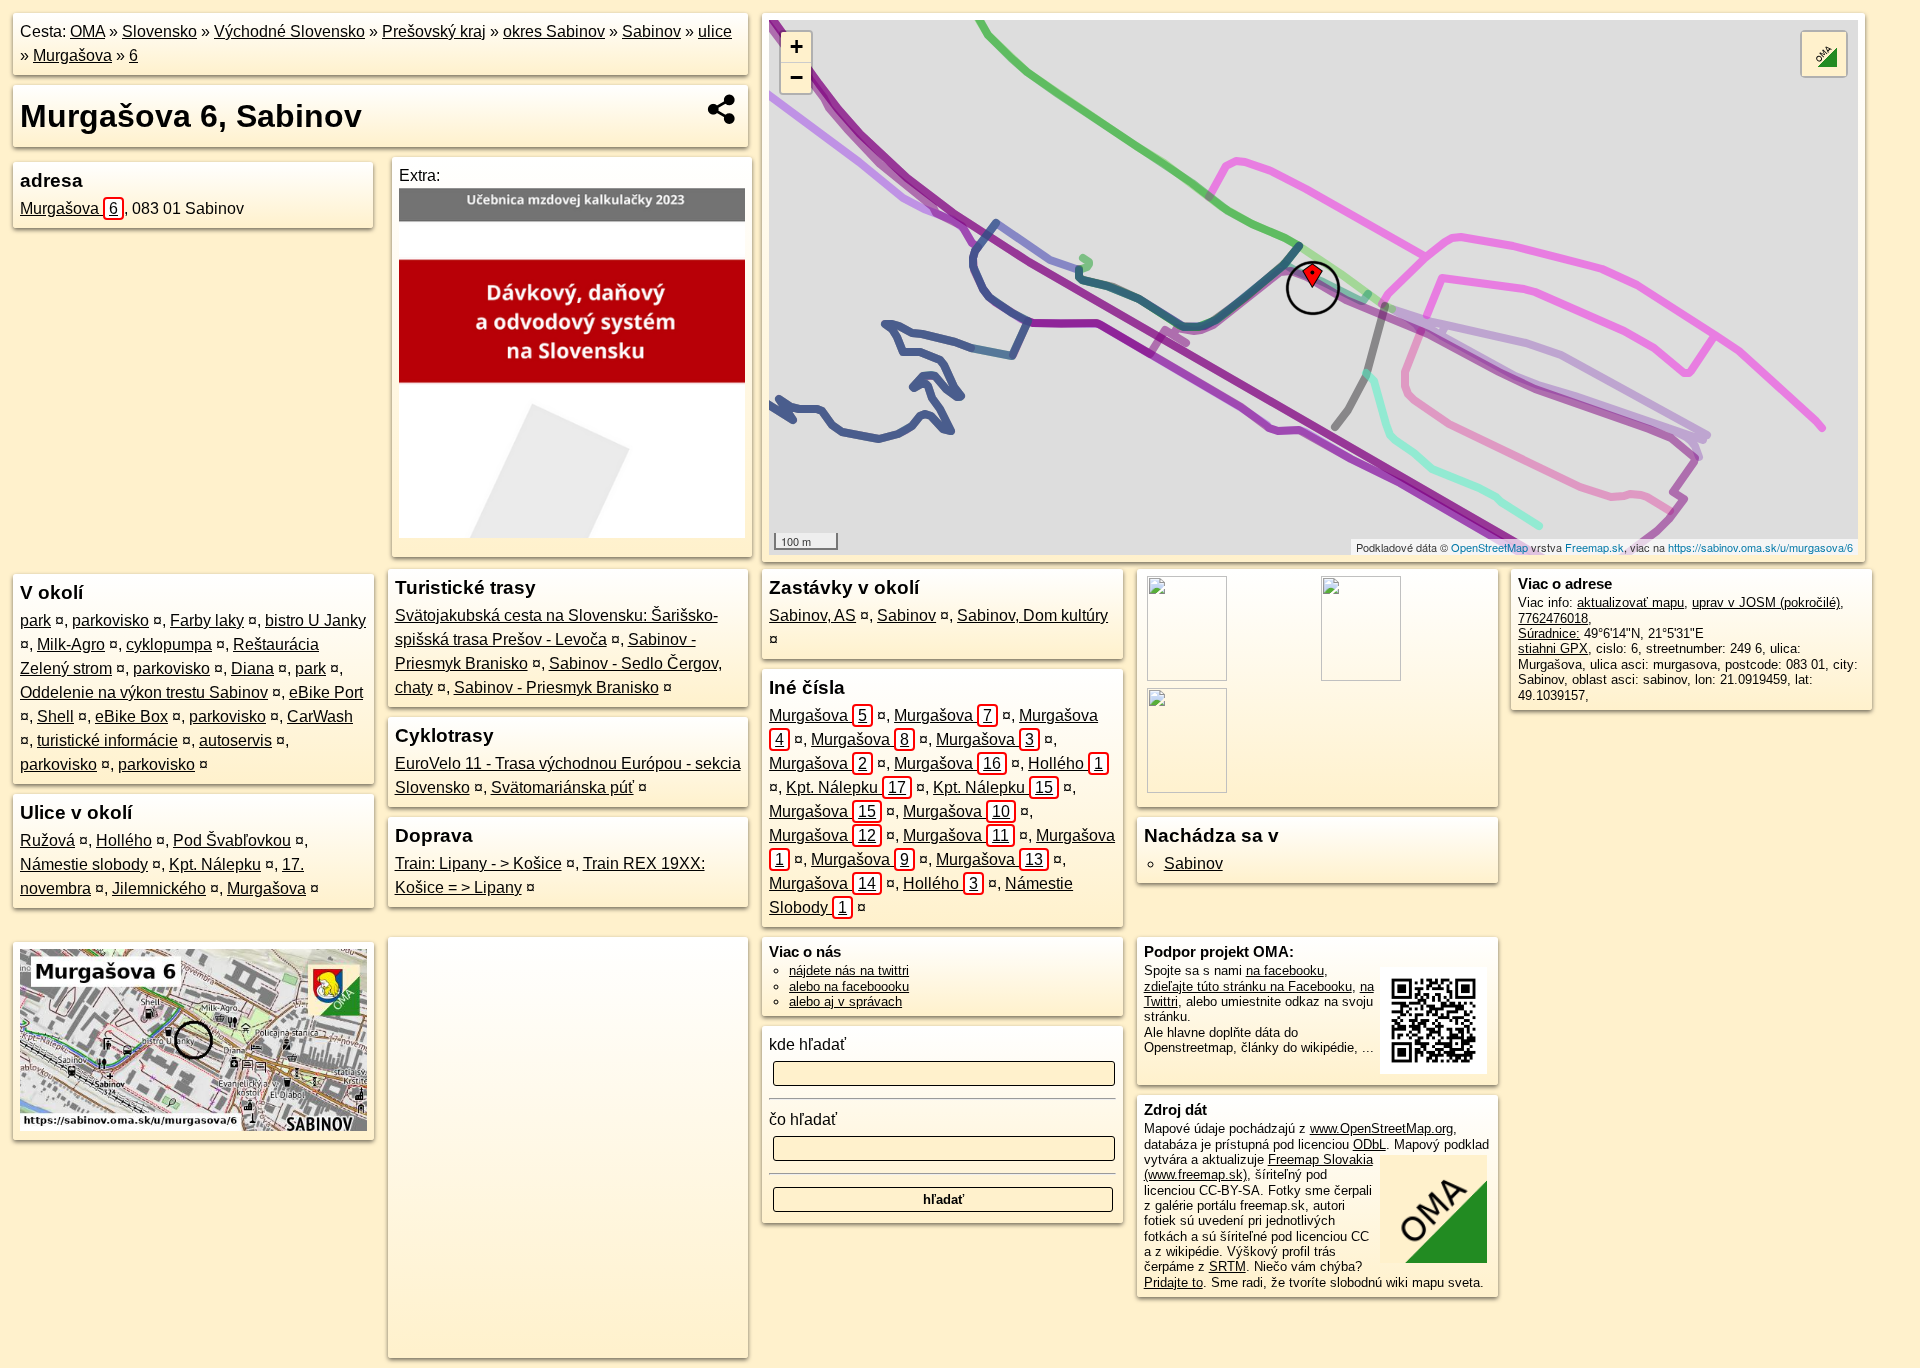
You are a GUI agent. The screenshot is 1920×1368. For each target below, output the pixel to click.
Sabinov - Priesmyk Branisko (556, 687)
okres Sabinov (554, 31)
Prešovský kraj (434, 31)
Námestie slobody (84, 864)
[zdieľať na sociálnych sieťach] (722, 109)
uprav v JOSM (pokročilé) (1766, 602)
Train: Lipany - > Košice (478, 863)
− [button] (796, 77)
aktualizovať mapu (1630, 602)
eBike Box (131, 716)
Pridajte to (1173, 1282)
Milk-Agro (71, 644)
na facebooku (1285, 970)
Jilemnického (159, 888)
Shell (55, 716)
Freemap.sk (1594, 547)
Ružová (47, 840)
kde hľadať (807, 1044)
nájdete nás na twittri (849, 970)
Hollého (124, 840)
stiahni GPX (1553, 648)
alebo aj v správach (845, 1001)
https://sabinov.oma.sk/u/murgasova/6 (1760, 547)
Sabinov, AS (812, 615)
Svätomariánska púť (562, 787)
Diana (252, 668)
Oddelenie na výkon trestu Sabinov (144, 692)
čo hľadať (803, 1119)
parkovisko (110, 620)
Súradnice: (1549, 633)
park (35, 620)
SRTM (1227, 1266)
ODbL (1369, 1144)
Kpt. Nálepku (215, 864)
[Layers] (1824, 54)
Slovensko (159, 31)
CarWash (320, 716)
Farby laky (207, 620)
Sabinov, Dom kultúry (1032, 615)
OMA (87, 31)
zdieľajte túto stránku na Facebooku (1248, 986)
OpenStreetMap (1489, 547)
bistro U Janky (315, 620)
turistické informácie (107, 740)
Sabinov (651, 31)
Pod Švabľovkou (232, 840)
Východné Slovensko (289, 31)
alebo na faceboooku (849, 986)
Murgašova (72, 55)
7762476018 (1553, 618)
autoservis (235, 740)
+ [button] (796, 46)
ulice (715, 31)
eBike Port (326, 692)
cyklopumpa (169, 644)
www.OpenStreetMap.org (1381, 1128)
